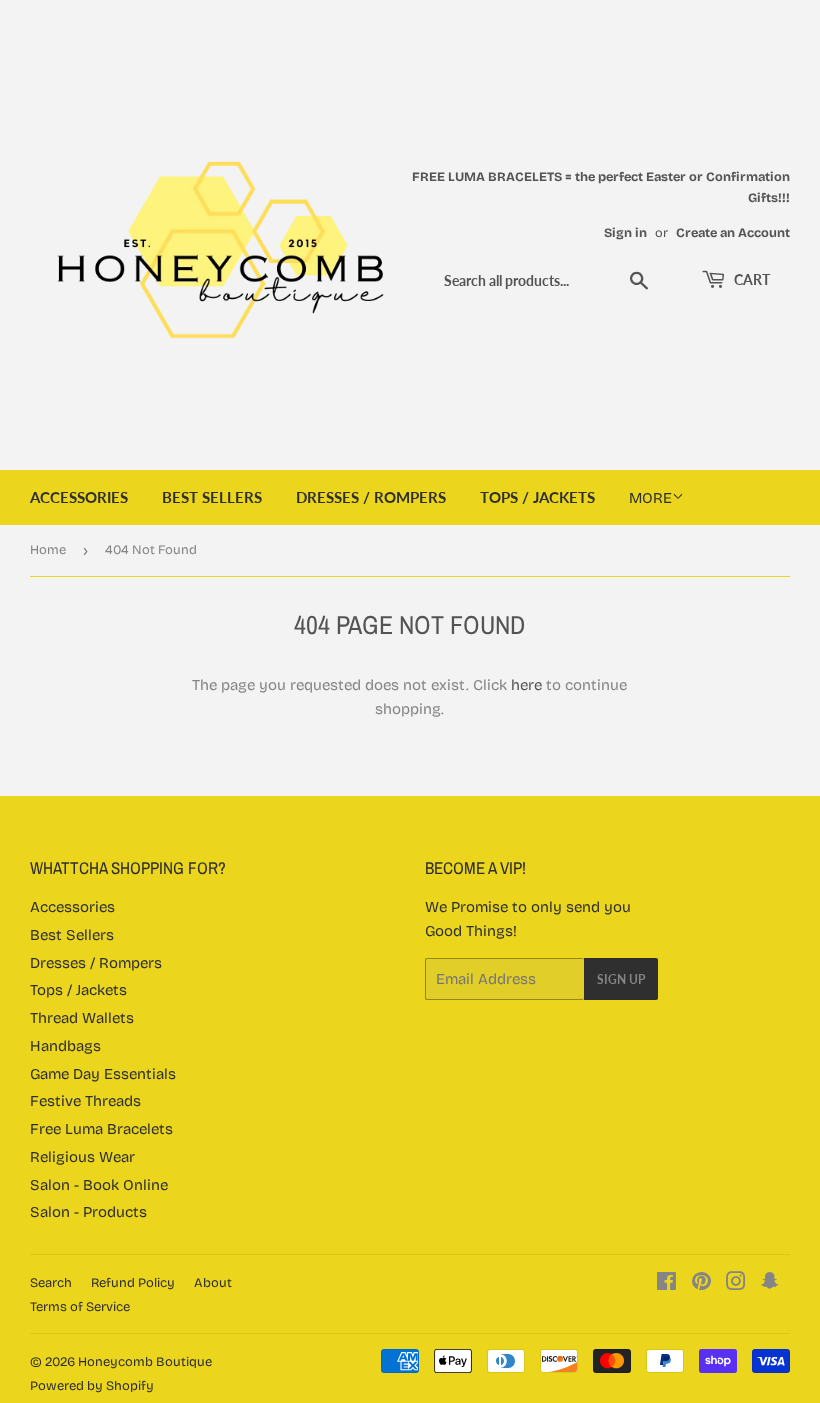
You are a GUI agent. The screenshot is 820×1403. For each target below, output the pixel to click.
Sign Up (621, 979)
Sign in (625, 232)
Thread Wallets (82, 1018)
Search (51, 1283)
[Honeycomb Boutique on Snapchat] (770, 1284)
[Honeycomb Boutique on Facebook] (666, 1284)
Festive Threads (85, 1101)
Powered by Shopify (92, 1386)
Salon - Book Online (99, 1185)
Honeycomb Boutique (145, 1362)
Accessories (79, 497)
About (213, 1283)
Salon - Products (88, 1212)
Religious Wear (82, 1157)
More (650, 498)
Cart (750, 279)
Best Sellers (212, 497)
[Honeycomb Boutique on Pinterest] (701, 1284)
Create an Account (733, 232)
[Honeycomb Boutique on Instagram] (736, 1284)
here (526, 685)
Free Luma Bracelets (101, 1129)
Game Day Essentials (103, 1074)
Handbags (65, 1046)
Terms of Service (80, 1307)
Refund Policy (133, 1283)
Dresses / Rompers (371, 497)
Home (48, 550)
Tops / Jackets (537, 497)
